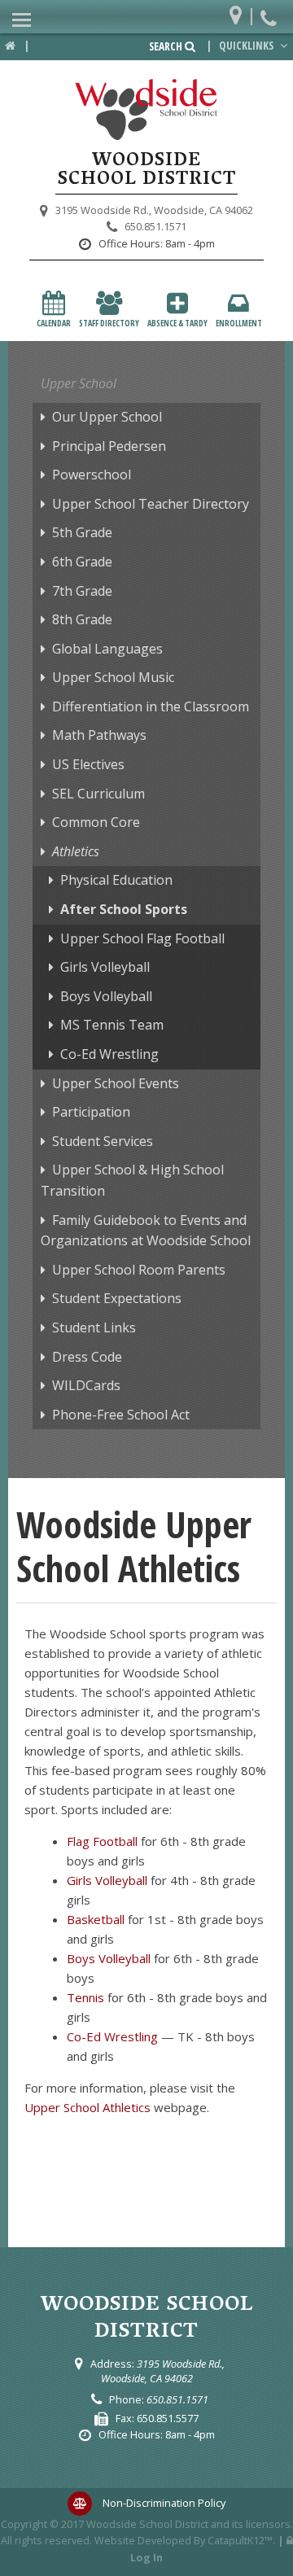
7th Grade (82, 591)
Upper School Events (116, 1083)
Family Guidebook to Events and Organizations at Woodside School (146, 1231)
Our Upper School (107, 417)
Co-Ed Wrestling (109, 1054)
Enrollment (239, 323)
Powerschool (92, 475)
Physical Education (116, 880)
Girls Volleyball (105, 967)
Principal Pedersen (109, 446)
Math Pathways (99, 735)
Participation (91, 1112)
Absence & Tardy (177, 323)
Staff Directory (109, 323)
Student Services (103, 1141)
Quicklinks (247, 46)
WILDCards (86, 1385)
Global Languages (107, 649)
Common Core (96, 822)
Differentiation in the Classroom (151, 706)
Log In (146, 2557)
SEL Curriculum (98, 794)
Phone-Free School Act (121, 1415)
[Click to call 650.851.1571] (271, 12)
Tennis (85, 1997)
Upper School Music (113, 677)
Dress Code (87, 1357)
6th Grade (82, 562)
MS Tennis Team (112, 1025)
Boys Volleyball (106, 996)
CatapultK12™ (240, 2540)
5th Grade (82, 532)
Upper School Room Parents (139, 1270)
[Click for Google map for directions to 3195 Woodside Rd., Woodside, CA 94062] (240, 12)
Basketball (96, 1919)
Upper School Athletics (87, 2107)
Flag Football (102, 1841)
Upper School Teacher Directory (151, 504)
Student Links (94, 1327)
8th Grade (82, 619)
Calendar (54, 323)
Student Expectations (117, 1298)
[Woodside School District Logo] (146, 110)
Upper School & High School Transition (132, 1180)
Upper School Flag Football (142, 938)
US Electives (88, 764)
